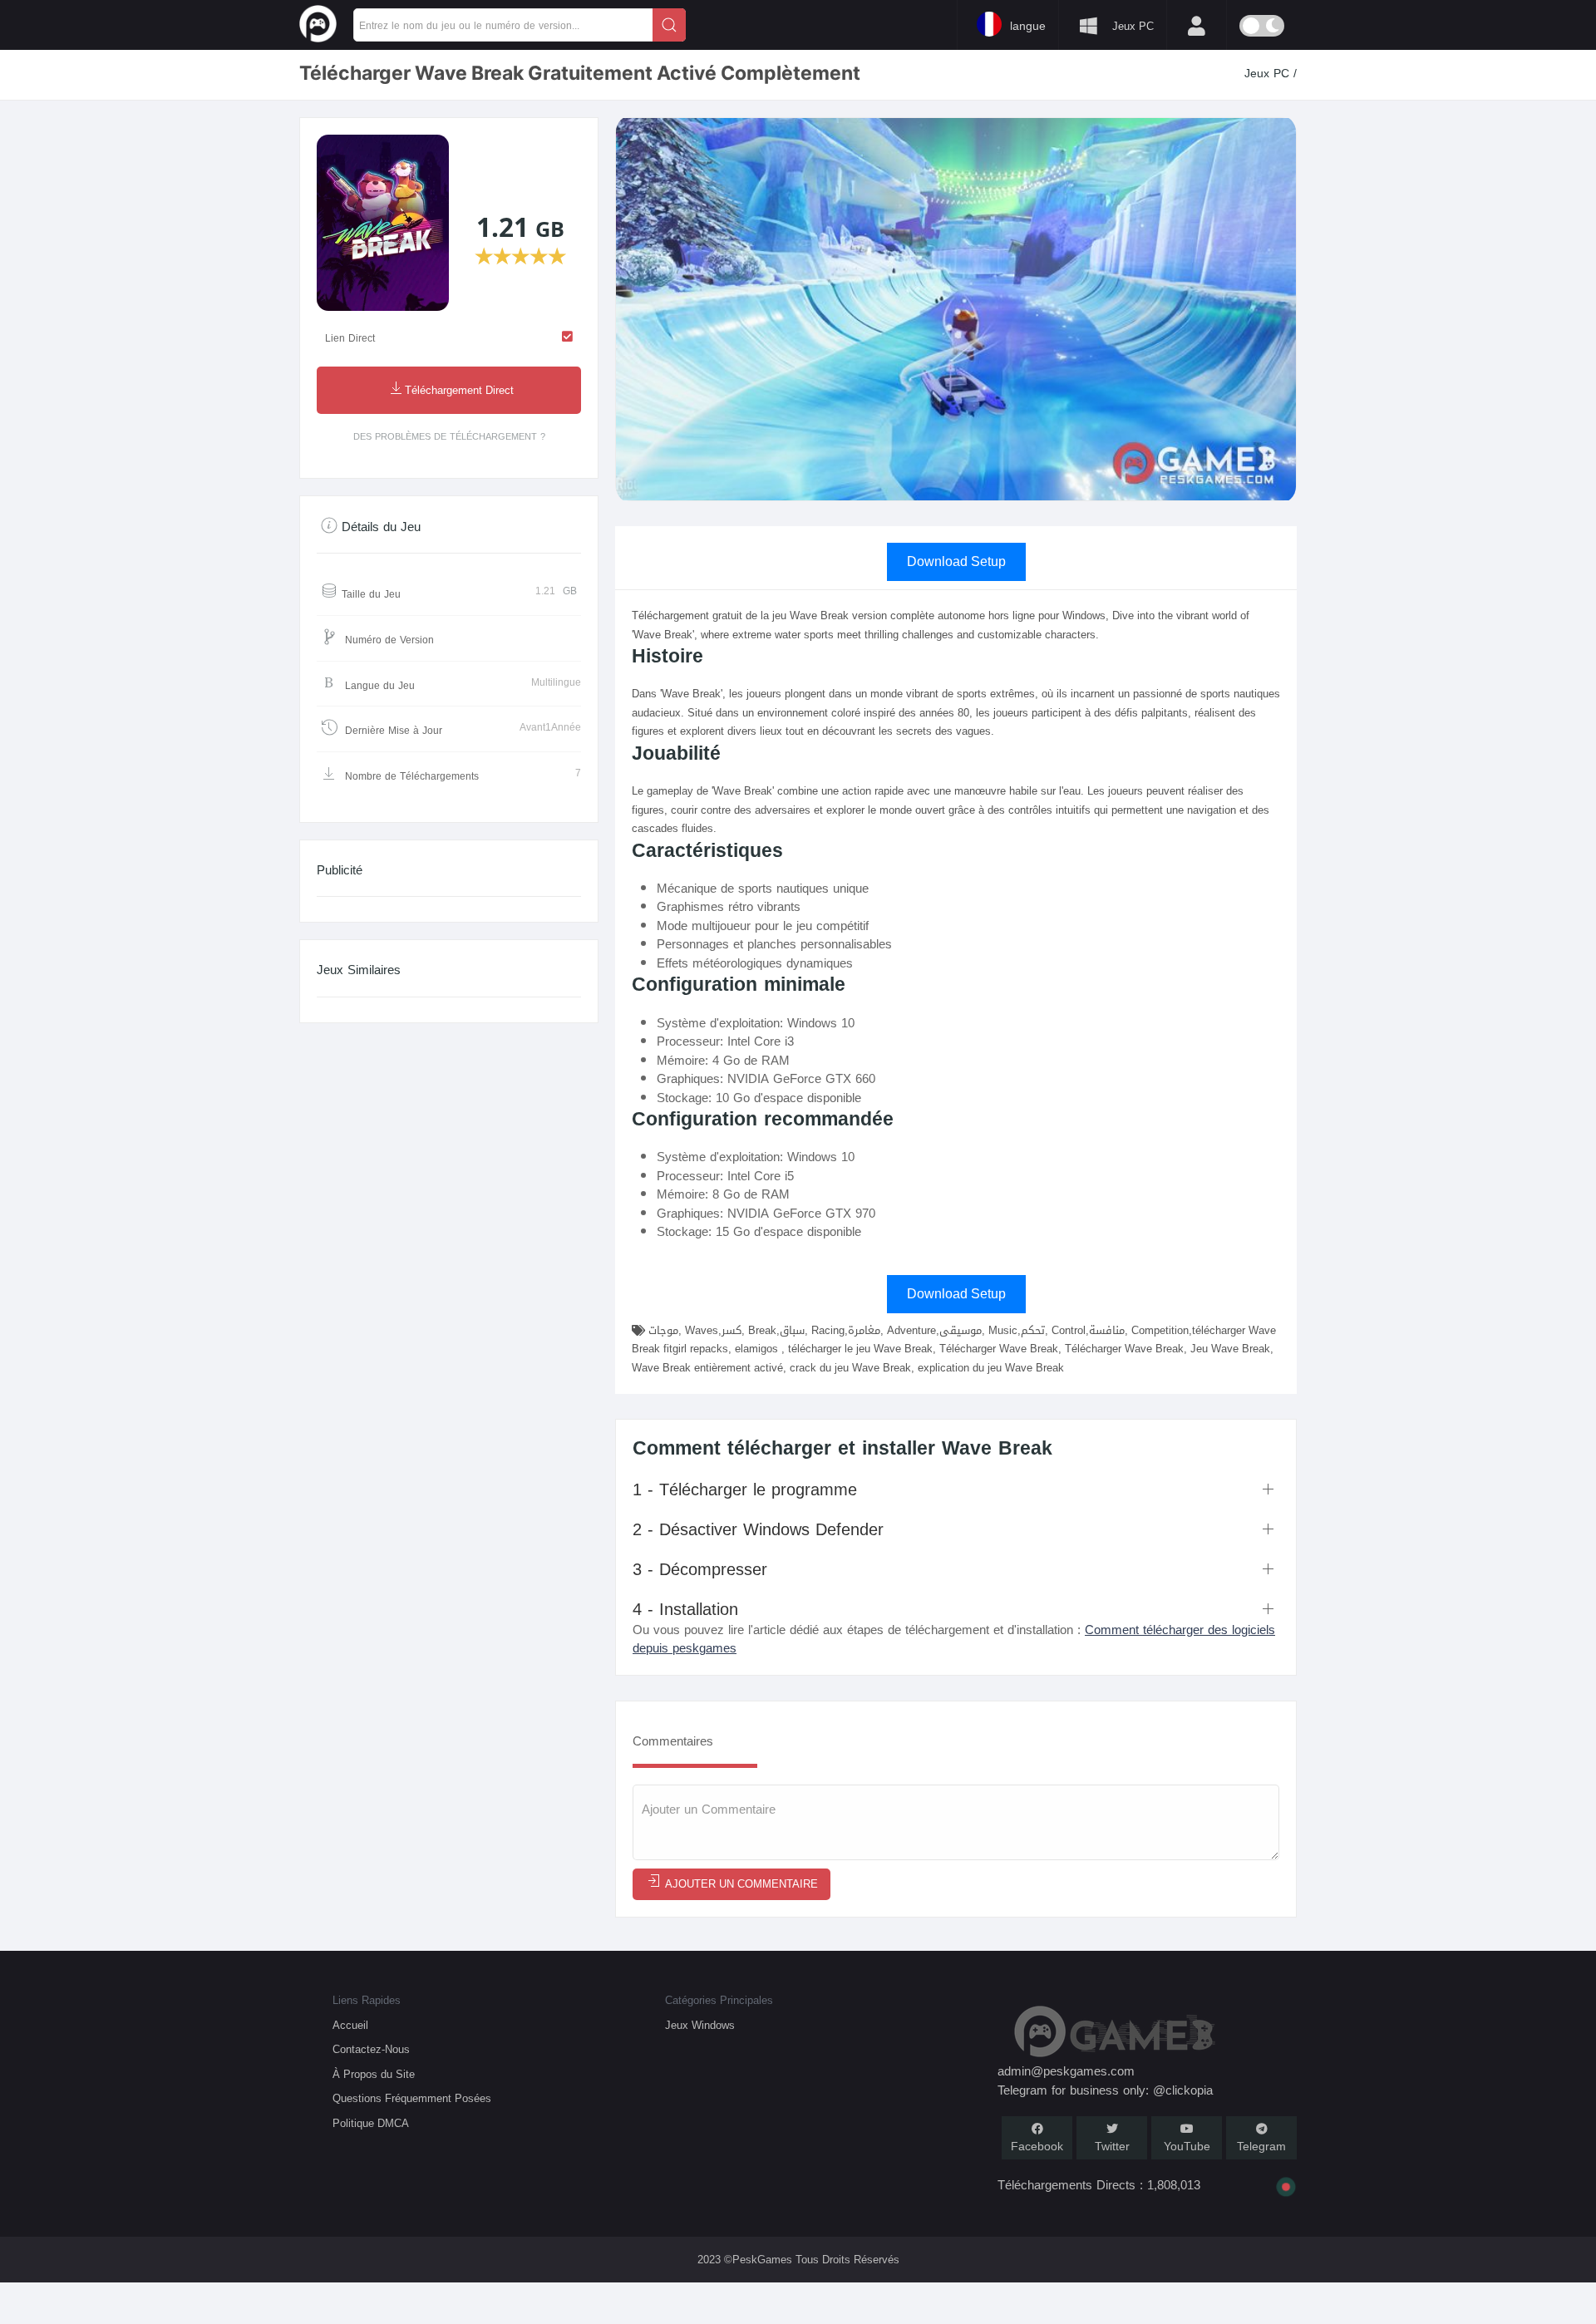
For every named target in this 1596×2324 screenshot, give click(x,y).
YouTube (1187, 2147)
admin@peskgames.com (1066, 2071)
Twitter (1112, 2147)
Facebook (1037, 2147)
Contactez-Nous (371, 2049)
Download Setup (956, 561)
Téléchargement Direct (459, 391)
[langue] (711, 23)
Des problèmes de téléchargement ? (449, 437)
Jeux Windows (700, 2025)
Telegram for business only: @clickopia (1105, 2090)
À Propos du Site (374, 2074)
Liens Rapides (367, 2000)
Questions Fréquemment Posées (412, 2098)
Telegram (1261, 2147)
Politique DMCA (371, 2123)
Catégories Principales (719, 2000)
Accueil (350, 2025)
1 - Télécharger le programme (745, 1489)
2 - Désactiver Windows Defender (758, 1529)
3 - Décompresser (700, 1569)
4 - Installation (685, 1609)
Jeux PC (1269, 74)
